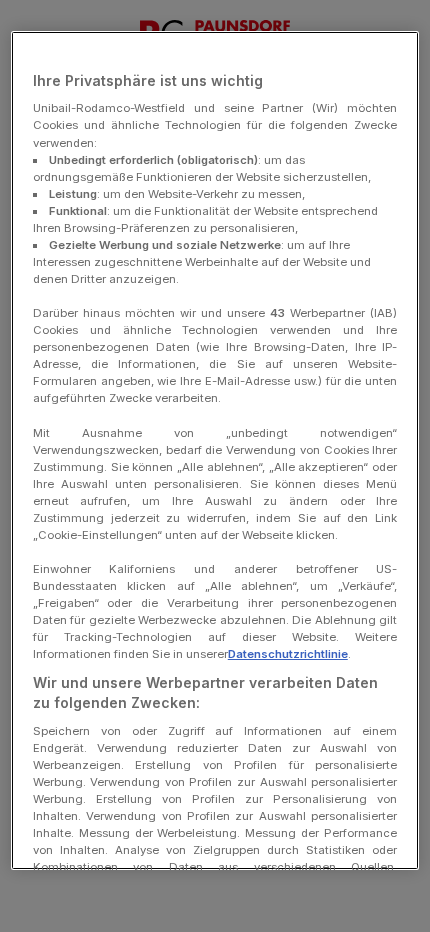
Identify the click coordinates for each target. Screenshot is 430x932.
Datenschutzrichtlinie (288, 654)
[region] (215, 450)
